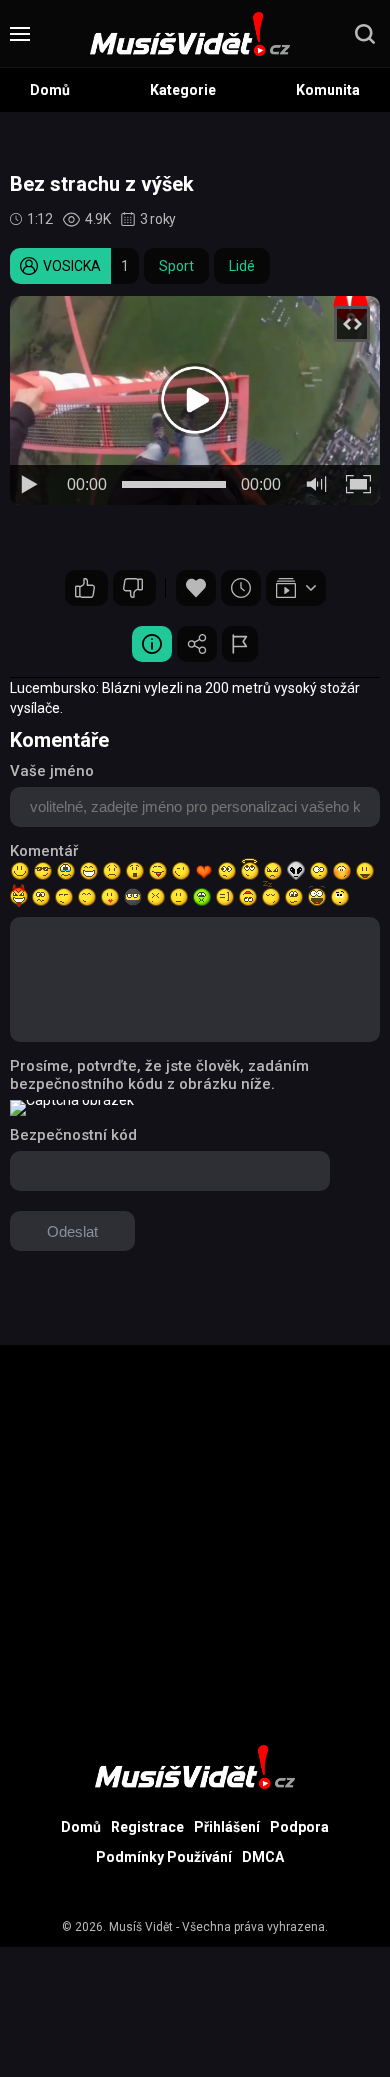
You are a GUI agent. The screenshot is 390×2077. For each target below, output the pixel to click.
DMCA (263, 1857)
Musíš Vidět (141, 1927)
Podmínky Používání (164, 1857)
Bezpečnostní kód (73, 1135)
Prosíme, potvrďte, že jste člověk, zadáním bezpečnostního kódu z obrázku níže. (159, 1075)
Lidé (242, 266)
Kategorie (183, 90)
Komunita (328, 90)
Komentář (44, 851)
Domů (50, 90)
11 (86, 588)
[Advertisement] (195, 1540)
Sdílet (197, 644)
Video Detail (152, 644)
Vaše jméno (52, 771)
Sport (176, 266)
